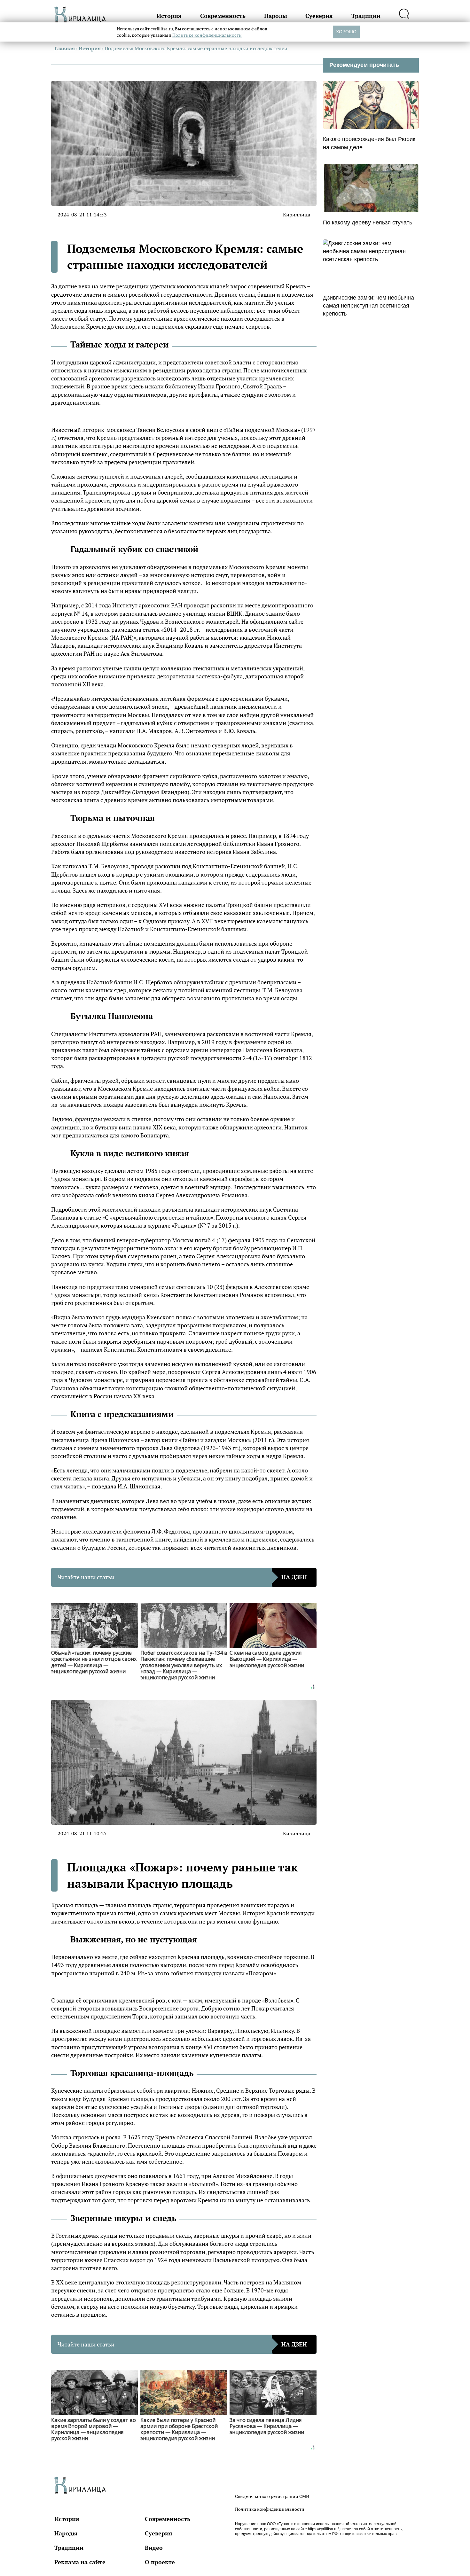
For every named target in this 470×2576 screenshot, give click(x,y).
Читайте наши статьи (182, 1577)
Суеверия (319, 16)
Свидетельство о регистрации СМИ (272, 2496)
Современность (223, 16)
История (169, 16)
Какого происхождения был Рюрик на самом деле (369, 143)
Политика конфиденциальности (270, 2509)
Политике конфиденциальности (207, 35)
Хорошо (346, 32)
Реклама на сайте (80, 2562)
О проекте (160, 2562)
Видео (154, 2548)
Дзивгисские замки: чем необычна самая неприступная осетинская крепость (368, 306)
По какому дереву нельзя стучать (368, 222)
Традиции (366, 16)
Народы (276, 16)
